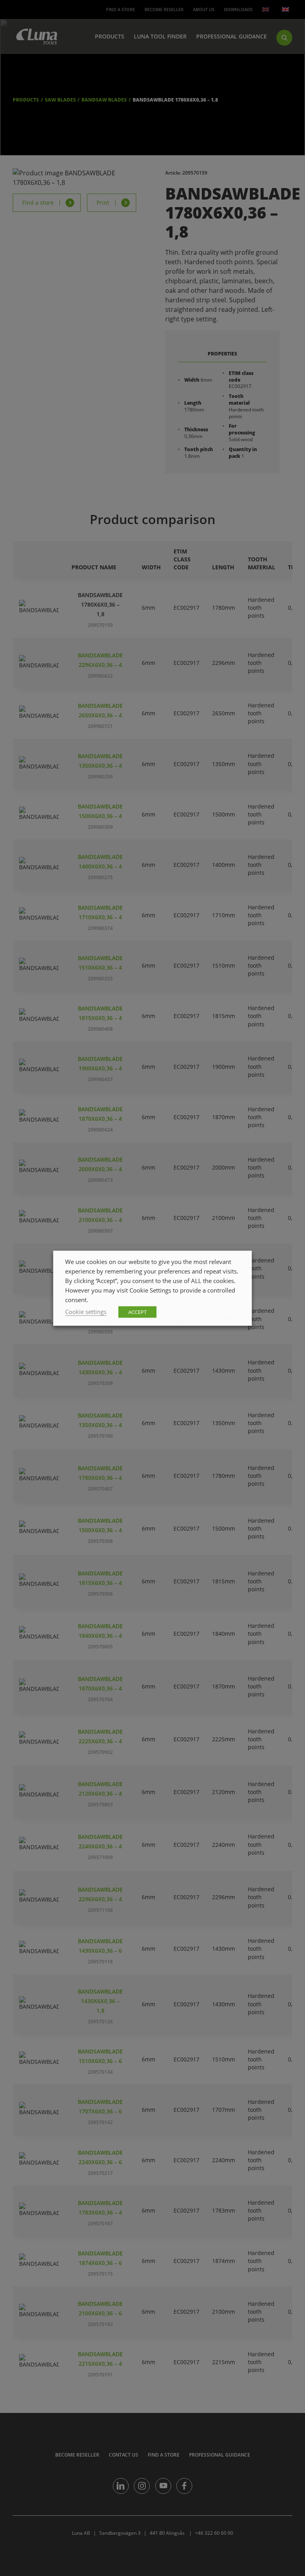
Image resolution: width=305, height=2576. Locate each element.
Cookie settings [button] (86, 1311)
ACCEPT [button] (137, 1312)
